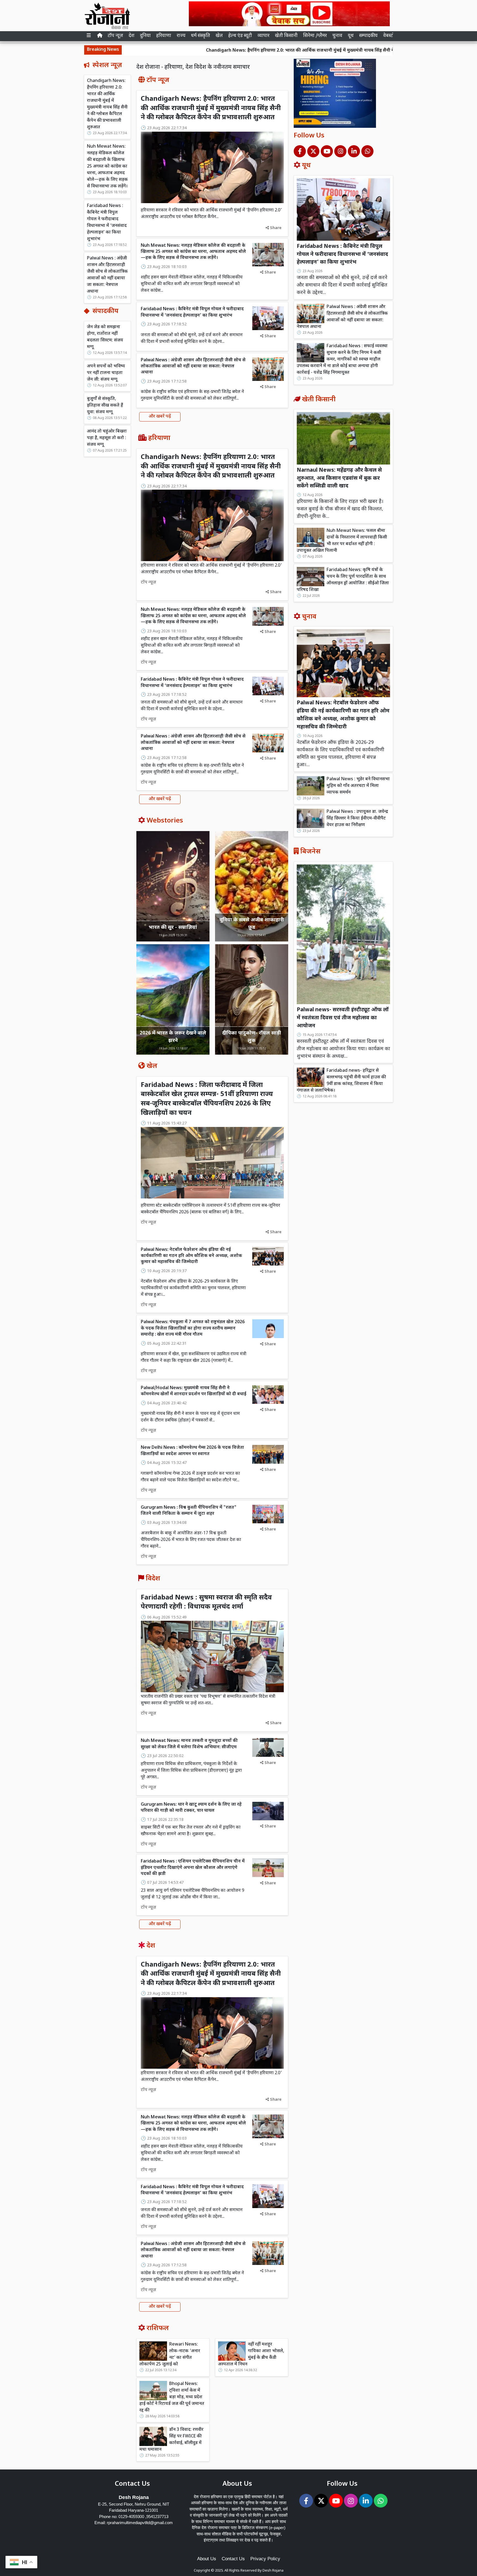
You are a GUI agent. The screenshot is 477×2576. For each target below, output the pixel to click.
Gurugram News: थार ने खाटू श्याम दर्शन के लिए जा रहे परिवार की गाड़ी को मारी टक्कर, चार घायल (191, 1808)
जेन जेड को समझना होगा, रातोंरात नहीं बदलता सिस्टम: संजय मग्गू (105, 337)
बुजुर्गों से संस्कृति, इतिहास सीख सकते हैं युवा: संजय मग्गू (105, 406)
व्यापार (263, 36)
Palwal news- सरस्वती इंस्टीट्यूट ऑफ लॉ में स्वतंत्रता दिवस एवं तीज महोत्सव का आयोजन (343, 1018)
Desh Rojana (273, 2571)
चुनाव (337, 36)
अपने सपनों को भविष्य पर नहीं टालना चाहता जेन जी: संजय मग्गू (106, 373)
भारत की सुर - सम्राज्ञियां (173, 928)
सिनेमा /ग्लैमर (315, 36)
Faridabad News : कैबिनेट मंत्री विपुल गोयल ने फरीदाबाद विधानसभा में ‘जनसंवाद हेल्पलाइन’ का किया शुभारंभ (107, 223)
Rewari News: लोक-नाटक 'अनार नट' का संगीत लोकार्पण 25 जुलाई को (170, 2355)
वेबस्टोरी (390, 36)
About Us (207, 2559)
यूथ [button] (351, 36)
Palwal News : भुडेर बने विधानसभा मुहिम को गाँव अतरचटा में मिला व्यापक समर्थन (358, 786)
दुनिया (145, 36)
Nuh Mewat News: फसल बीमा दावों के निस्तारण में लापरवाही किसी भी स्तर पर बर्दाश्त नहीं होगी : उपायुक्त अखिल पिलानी (342, 541)
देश (132, 36)
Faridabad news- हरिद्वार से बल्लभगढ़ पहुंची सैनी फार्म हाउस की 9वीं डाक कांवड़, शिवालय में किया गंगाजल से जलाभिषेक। (341, 1081)
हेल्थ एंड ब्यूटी (240, 36)
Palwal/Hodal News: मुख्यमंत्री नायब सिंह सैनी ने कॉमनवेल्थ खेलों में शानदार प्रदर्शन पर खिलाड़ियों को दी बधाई (194, 1391)
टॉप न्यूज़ (115, 36)
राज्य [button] (181, 36)
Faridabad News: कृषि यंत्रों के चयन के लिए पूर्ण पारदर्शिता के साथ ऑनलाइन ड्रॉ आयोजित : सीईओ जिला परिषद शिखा (343, 580)
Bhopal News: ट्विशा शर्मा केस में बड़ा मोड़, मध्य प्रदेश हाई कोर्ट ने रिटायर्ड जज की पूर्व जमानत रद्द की (172, 2397)
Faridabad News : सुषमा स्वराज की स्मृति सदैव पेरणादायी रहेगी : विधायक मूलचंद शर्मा (206, 1603)
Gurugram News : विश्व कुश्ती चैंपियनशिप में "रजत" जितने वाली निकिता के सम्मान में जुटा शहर (189, 1511)
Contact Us (233, 2559)
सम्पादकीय (368, 36)
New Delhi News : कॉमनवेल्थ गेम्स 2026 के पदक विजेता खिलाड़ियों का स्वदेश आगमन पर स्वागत (192, 1451)
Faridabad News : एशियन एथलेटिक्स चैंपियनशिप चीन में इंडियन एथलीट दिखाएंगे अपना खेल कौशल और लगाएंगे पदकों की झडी (193, 1868)
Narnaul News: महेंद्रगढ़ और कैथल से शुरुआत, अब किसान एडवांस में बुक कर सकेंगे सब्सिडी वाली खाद (339, 478)
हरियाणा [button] (164, 36)
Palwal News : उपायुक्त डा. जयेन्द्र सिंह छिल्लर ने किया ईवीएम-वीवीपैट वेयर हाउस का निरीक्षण (357, 819)
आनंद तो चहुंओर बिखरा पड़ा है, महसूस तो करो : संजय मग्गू (107, 438)
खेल (219, 36)
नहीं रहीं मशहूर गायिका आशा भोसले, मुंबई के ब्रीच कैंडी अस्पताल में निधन (251, 2355)
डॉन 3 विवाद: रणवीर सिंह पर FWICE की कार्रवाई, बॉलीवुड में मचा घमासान (171, 2440)
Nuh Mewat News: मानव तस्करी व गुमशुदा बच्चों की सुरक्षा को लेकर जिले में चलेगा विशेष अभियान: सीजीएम (189, 1744)
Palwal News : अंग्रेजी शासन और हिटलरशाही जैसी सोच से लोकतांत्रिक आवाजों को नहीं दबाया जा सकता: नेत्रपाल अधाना (107, 275)
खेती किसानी (286, 36)
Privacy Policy (265, 2559)
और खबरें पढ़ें (160, 417)
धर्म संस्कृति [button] (201, 36)
